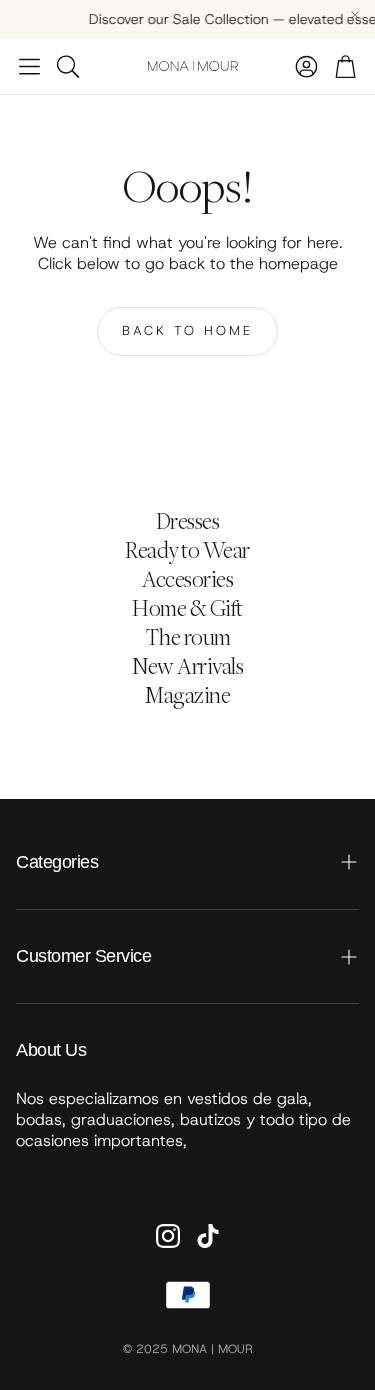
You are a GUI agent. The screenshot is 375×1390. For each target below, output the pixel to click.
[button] (29, 66)
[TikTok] (208, 1236)
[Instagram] (168, 1236)
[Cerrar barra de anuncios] (355, 15)
